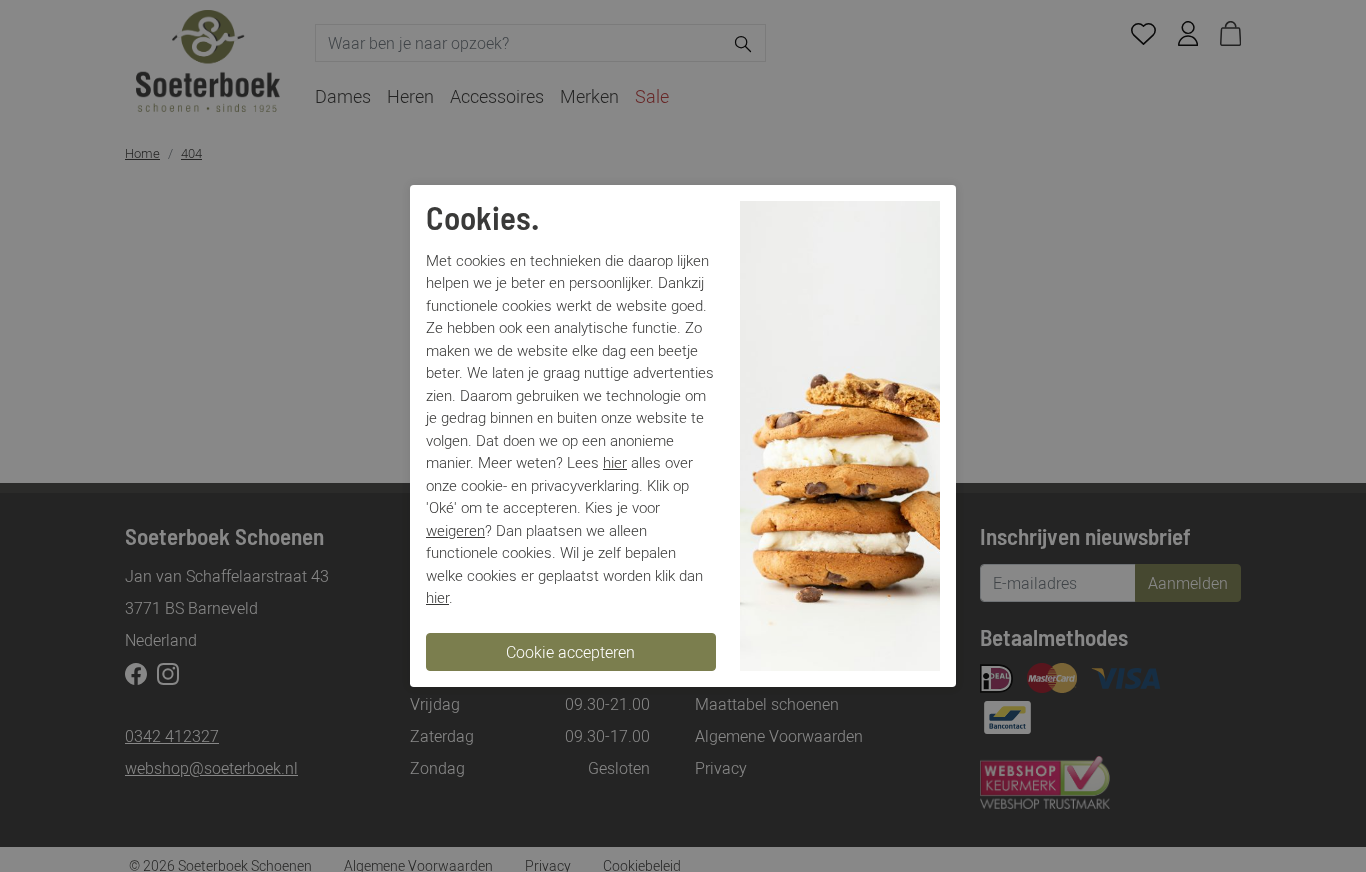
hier (615, 462)
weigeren (455, 530)
